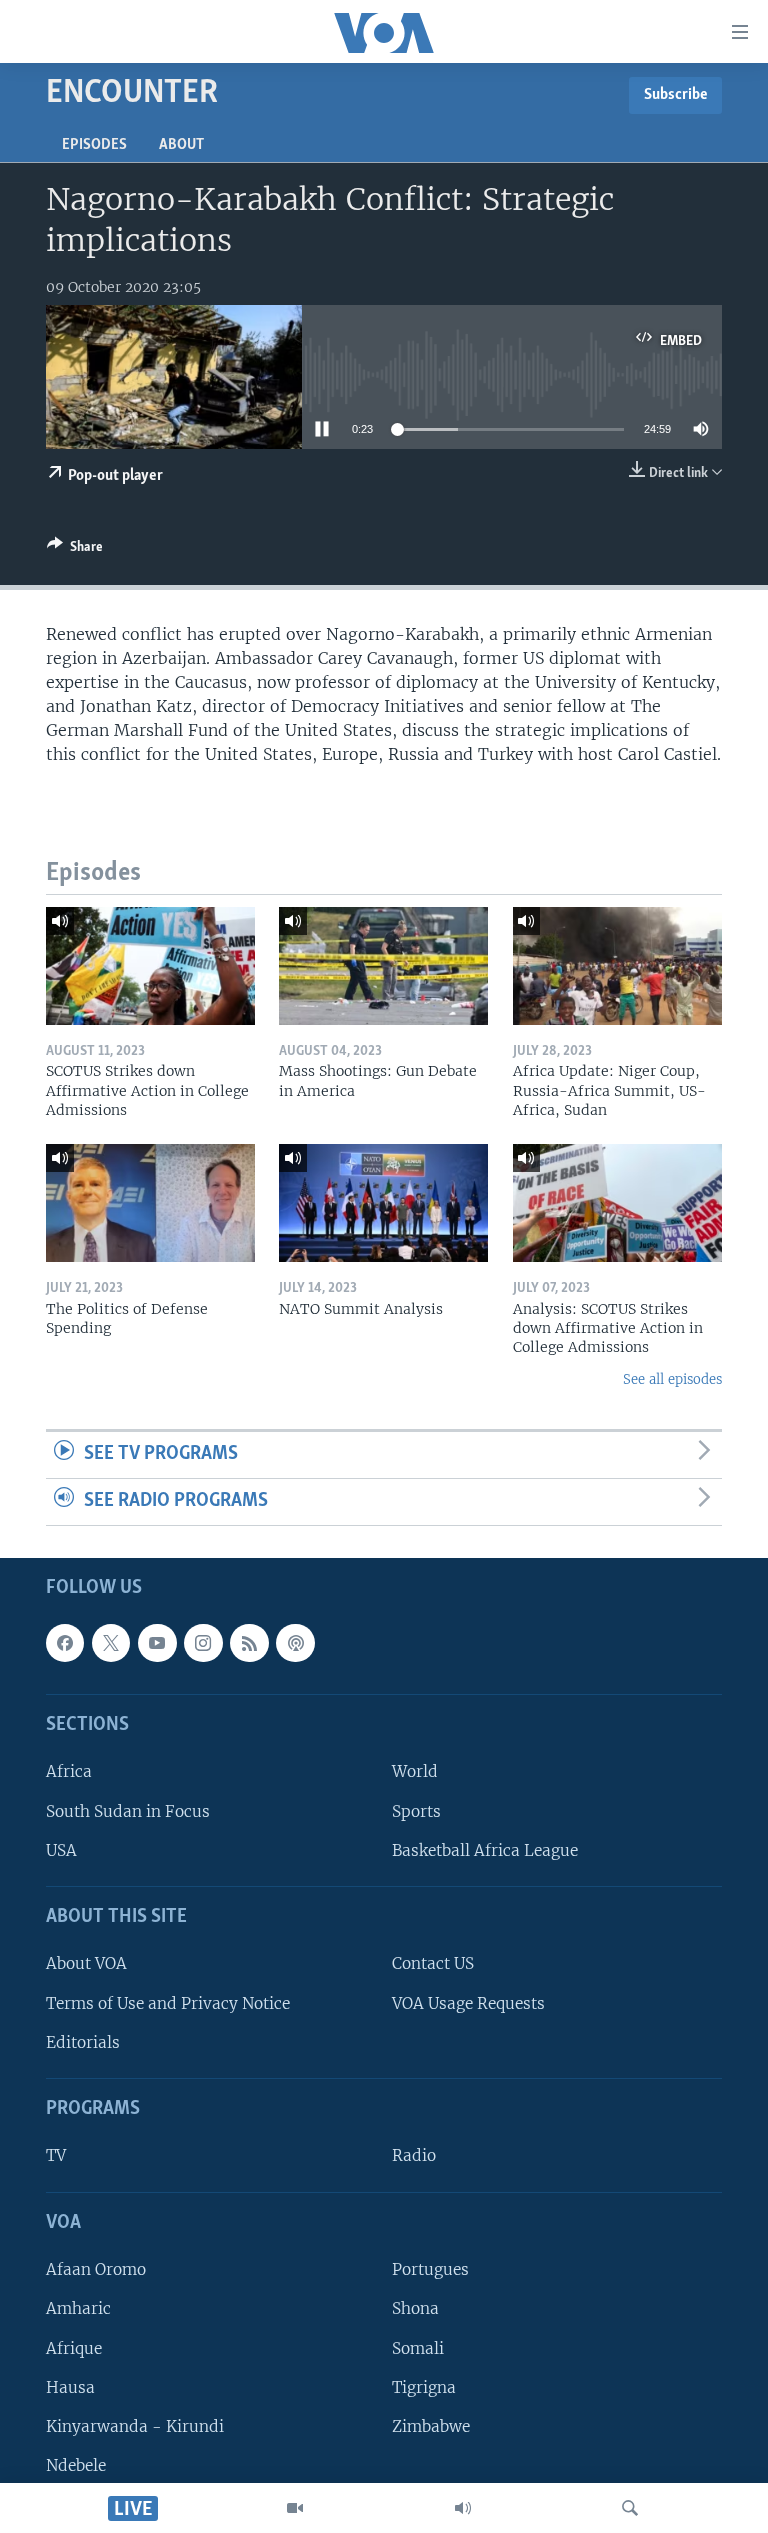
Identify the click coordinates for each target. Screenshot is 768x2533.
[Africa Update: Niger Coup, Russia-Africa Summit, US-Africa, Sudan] (617, 966)
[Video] (295, 2508)
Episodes (94, 145)
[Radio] (463, 2508)
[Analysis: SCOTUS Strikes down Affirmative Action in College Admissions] (617, 1203)
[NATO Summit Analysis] (383, 1203)
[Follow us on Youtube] (157, 1642)
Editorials (83, 2041)
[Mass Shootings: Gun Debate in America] (383, 966)
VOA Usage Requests (468, 2002)
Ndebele (76, 2465)
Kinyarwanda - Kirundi (135, 2425)
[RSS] (249, 1642)
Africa (69, 1771)
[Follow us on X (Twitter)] (111, 1642)
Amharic (78, 2308)
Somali (418, 2347)
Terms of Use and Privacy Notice (168, 2002)
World (415, 1771)
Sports (416, 1810)
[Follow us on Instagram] (203, 1642)
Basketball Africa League (485, 1849)
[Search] (630, 2508)
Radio (414, 2155)
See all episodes (672, 1379)
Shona (415, 2308)
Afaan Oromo (96, 2269)
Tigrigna (424, 2386)
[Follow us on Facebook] (65, 1642)
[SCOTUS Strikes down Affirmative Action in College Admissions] (150, 966)
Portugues (430, 2269)
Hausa (70, 2386)
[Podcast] (295, 1642)
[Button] (75, 550)
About (181, 145)
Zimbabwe (431, 2425)
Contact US (433, 1963)
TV (56, 2155)
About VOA (86, 1963)
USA (61, 1849)
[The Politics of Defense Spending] (150, 1203)
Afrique (74, 2347)
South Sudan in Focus (128, 1810)
